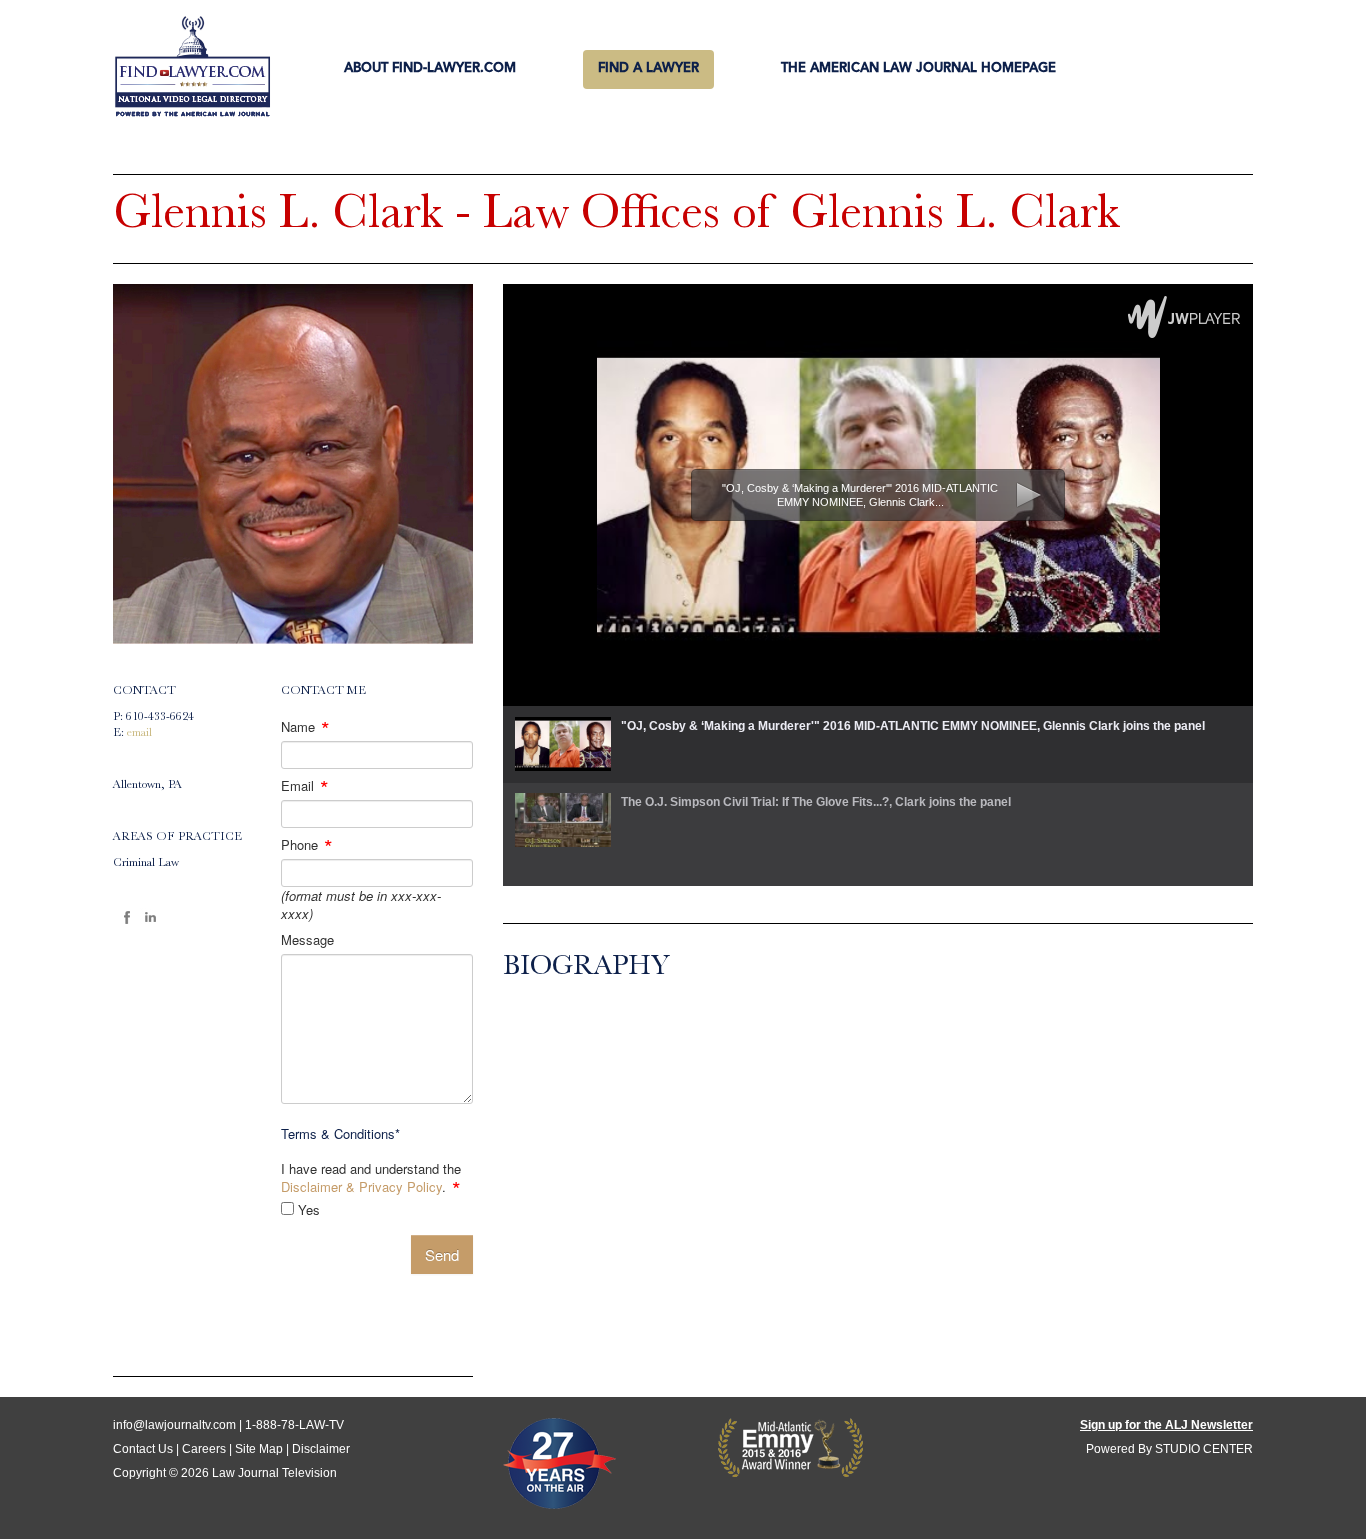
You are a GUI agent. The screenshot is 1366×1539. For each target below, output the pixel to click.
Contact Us (143, 1449)
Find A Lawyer (648, 68)
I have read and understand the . (371, 1178)
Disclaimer (321, 1449)
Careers (204, 1449)
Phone (307, 845)
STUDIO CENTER (1204, 1449)
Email (305, 786)
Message (307, 940)
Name (305, 727)
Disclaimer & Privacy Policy (361, 1186)
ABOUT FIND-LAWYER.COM (430, 68)
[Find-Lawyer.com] (192, 68)
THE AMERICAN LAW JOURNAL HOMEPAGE (918, 68)
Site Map (259, 1449)
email (139, 734)
